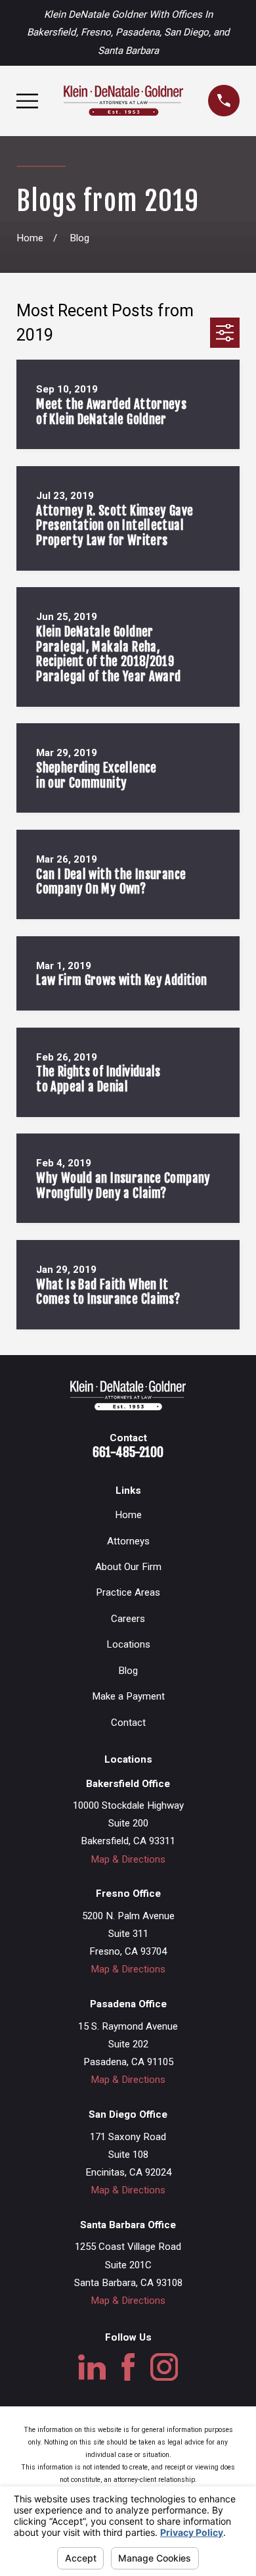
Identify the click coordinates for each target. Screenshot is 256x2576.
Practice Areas (128, 1592)
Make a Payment (128, 1696)
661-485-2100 (128, 1452)
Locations (128, 1644)
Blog (128, 1671)
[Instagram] (164, 2367)
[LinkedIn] (92, 2367)
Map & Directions (128, 1859)
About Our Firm (128, 1567)
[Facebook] (128, 2367)
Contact (128, 1723)
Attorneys (128, 1541)
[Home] (123, 101)
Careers (128, 1619)
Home (128, 1515)
